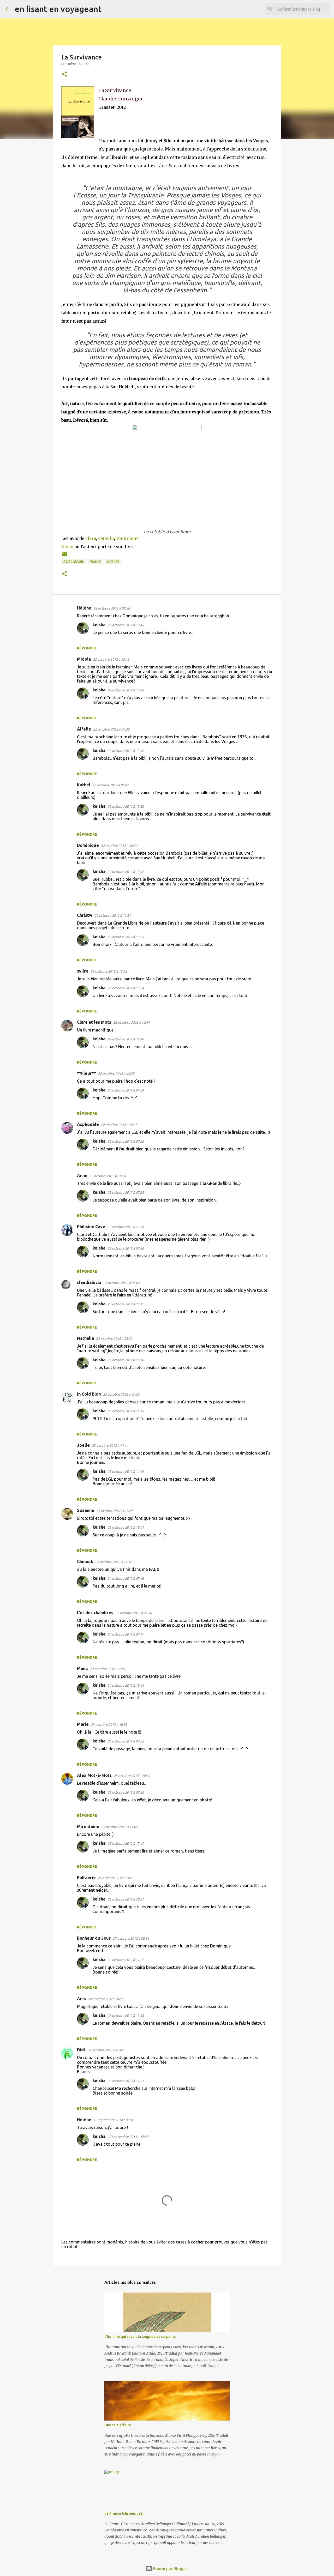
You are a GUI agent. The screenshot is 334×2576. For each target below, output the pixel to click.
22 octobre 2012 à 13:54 (126, 988)
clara (91, 538)
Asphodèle (88, 1124)
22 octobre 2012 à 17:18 (126, 1039)
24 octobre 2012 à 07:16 (126, 1578)
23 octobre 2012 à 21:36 (133, 1613)
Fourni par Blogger (170, 2569)
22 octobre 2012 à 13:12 (109, 971)
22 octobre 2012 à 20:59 (125, 1227)
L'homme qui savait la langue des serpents (140, 2337)
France (96, 562)
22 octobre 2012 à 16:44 (131, 1022)
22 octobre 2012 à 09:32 (111, 729)
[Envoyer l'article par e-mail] (64, 556)
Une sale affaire (118, 2425)
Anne (82, 1175)
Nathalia (85, 1338)
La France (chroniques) (124, 2513)
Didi (81, 2050)
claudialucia (89, 1282)
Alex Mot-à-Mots (94, 1775)
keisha (99, 625)
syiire (83, 971)
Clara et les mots (94, 1022)
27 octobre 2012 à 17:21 (126, 1960)
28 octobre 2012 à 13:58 (126, 2016)
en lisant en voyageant (58, 9)
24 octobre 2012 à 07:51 (108, 1669)
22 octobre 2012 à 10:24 (119, 846)
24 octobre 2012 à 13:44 (126, 1685)
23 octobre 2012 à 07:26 (126, 1248)
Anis (81, 1999)
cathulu (106, 538)
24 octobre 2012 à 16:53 (109, 1724)
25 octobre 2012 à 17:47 (126, 1843)
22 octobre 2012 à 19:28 (108, 1176)
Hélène (84, 608)
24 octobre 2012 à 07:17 (126, 1634)
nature (113, 562)
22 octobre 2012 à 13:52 (126, 872)
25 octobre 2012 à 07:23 (126, 1741)
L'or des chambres (95, 1613)
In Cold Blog (89, 1394)
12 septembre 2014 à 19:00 (128, 2137)
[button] (64, 74)
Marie (83, 1724)
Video (67, 547)
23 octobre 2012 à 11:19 (126, 1411)
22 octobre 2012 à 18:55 (116, 1073)
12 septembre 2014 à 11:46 (114, 2120)
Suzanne (86, 1510)
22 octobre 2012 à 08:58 (112, 608)
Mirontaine (88, 1826)
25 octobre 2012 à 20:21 (126, 1899)
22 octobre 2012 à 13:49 (126, 690)
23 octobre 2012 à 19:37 (113, 1562)
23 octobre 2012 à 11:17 (126, 1304)
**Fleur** (87, 1073)
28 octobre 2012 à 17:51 (126, 2081)
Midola (84, 659)
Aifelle (84, 729)
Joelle (83, 1445)
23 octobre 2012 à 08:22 (114, 1338)
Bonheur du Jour (94, 1938)
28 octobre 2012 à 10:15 (106, 1999)
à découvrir (74, 562)
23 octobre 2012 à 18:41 (126, 1527)
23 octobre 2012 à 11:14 (110, 1445)
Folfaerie (86, 1878)
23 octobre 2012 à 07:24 (126, 1090)
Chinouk (85, 1561)
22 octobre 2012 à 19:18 (119, 1125)
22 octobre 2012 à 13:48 (126, 625)
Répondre (87, 648)
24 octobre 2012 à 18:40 (132, 1776)
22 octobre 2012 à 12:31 (113, 915)
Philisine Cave (91, 1227)
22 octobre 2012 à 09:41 (111, 785)
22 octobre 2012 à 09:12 (111, 659)
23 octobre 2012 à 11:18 (126, 1360)
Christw (85, 915)
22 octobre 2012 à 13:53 (126, 937)
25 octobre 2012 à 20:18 (116, 1878)
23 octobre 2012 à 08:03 (121, 1283)
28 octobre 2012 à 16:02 (105, 2050)
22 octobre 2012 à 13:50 (126, 806)
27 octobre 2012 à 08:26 (131, 1938)
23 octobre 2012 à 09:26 (121, 1394)
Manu (82, 1668)
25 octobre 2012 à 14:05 (119, 1827)
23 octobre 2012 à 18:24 (114, 1511)
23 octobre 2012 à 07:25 (126, 1141)
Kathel (84, 785)
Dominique (127, 538)
